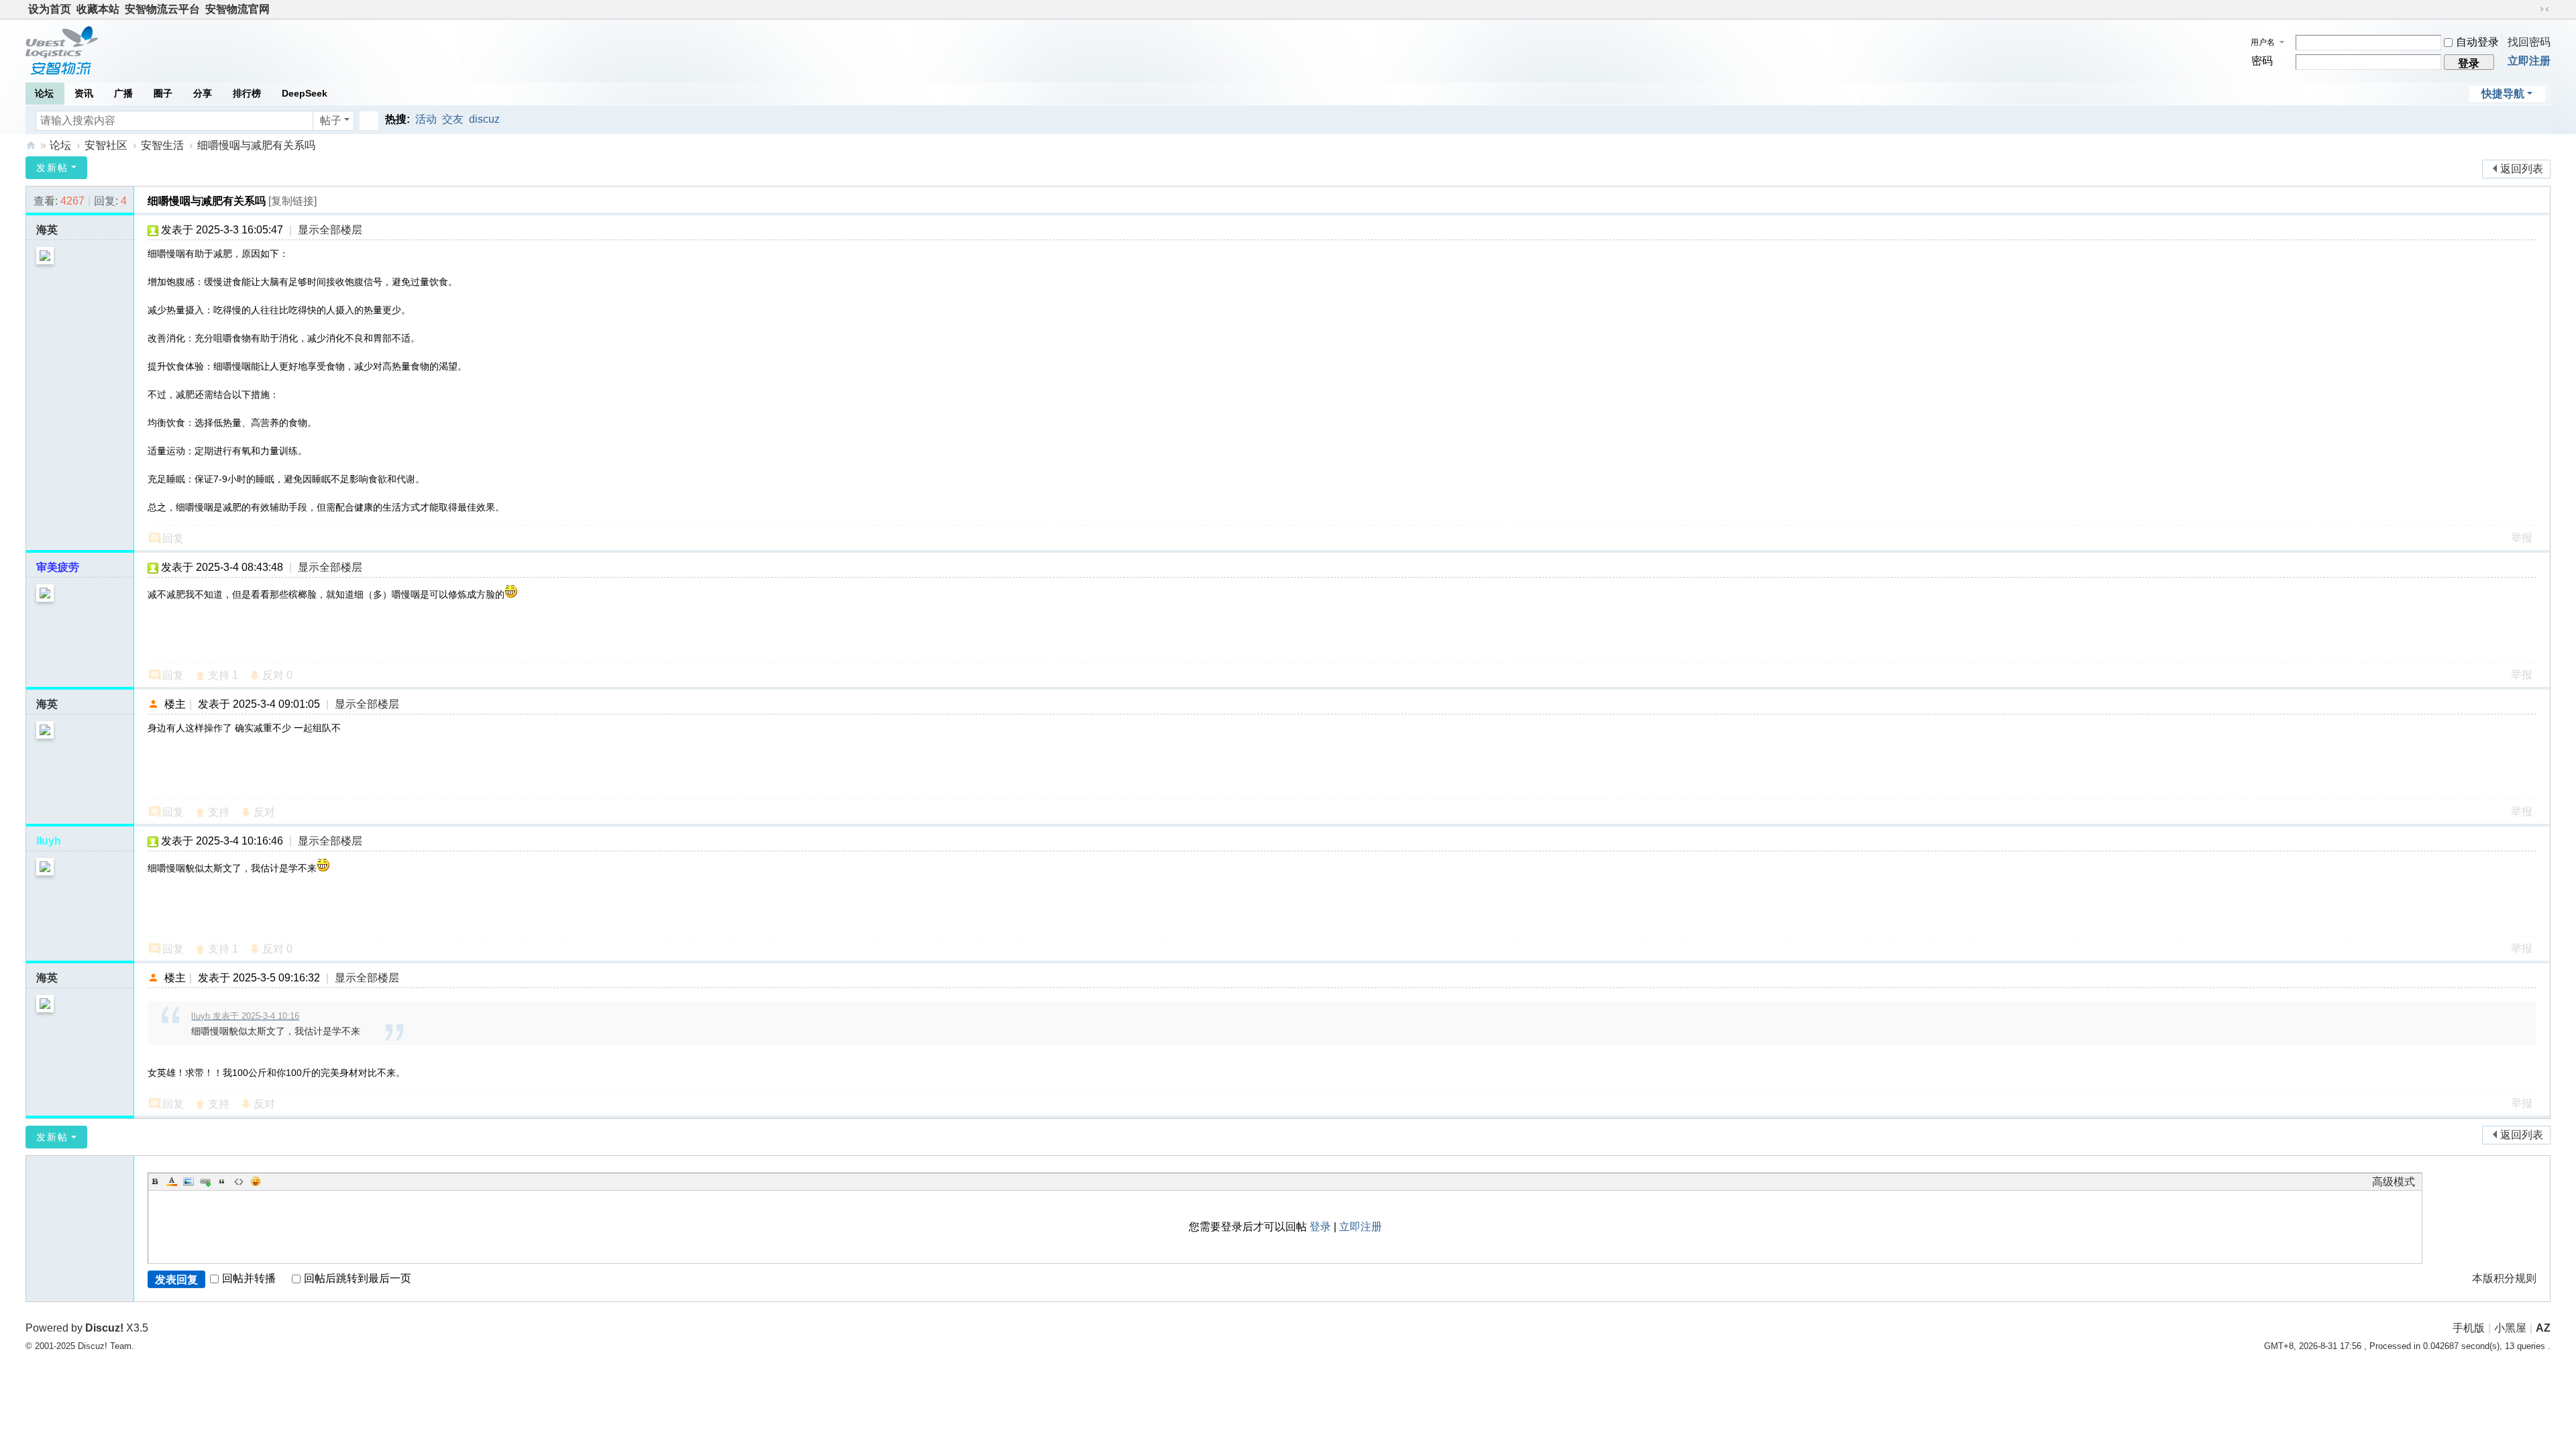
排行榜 (247, 93)
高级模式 (2394, 1182)
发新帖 (52, 168)
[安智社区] (62, 49)
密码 (2262, 61)
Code (239, 1181)
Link (205, 1181)
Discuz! (104, 1328)
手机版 (2469, 1328)
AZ (2543, 1328)
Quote (222, 1181)
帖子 (331, 120)
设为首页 (50, 9)
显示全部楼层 (330, 230)
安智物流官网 (237, 9)
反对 (277, 675)
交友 (453, 119)
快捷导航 (2503, 94)
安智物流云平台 (162, 9)
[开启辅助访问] (2532, 9)
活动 (426, 119)
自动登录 (2477, 42)
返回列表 (2522, 169)
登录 (1320, 1227)
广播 (123, 93)
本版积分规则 (2504, 1278)
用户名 (2263, 42)
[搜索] (369, 121)
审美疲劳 (58, 567)
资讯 (84, 93)
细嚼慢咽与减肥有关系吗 (256, 145)
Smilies (256, 1181)
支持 (223, 675)
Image (189, 1181)
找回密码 (2529, 42)
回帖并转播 (249, 1278)
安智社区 (31, 145)
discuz (484, 119)
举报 (2522, 538)
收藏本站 (98, 9)
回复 (173, 538)
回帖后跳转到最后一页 (358, 1278)
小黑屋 (2510, 1328)
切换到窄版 (2544, 9)
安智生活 (162, 145)
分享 (203, 93)
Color (172, 1181)
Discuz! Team (105, 1346)
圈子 (163, 93)
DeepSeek (305, 93)
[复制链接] (292, 201)
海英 (47, 230)
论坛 (44, 93)
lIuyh (49, 841)
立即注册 (2529, 61)
